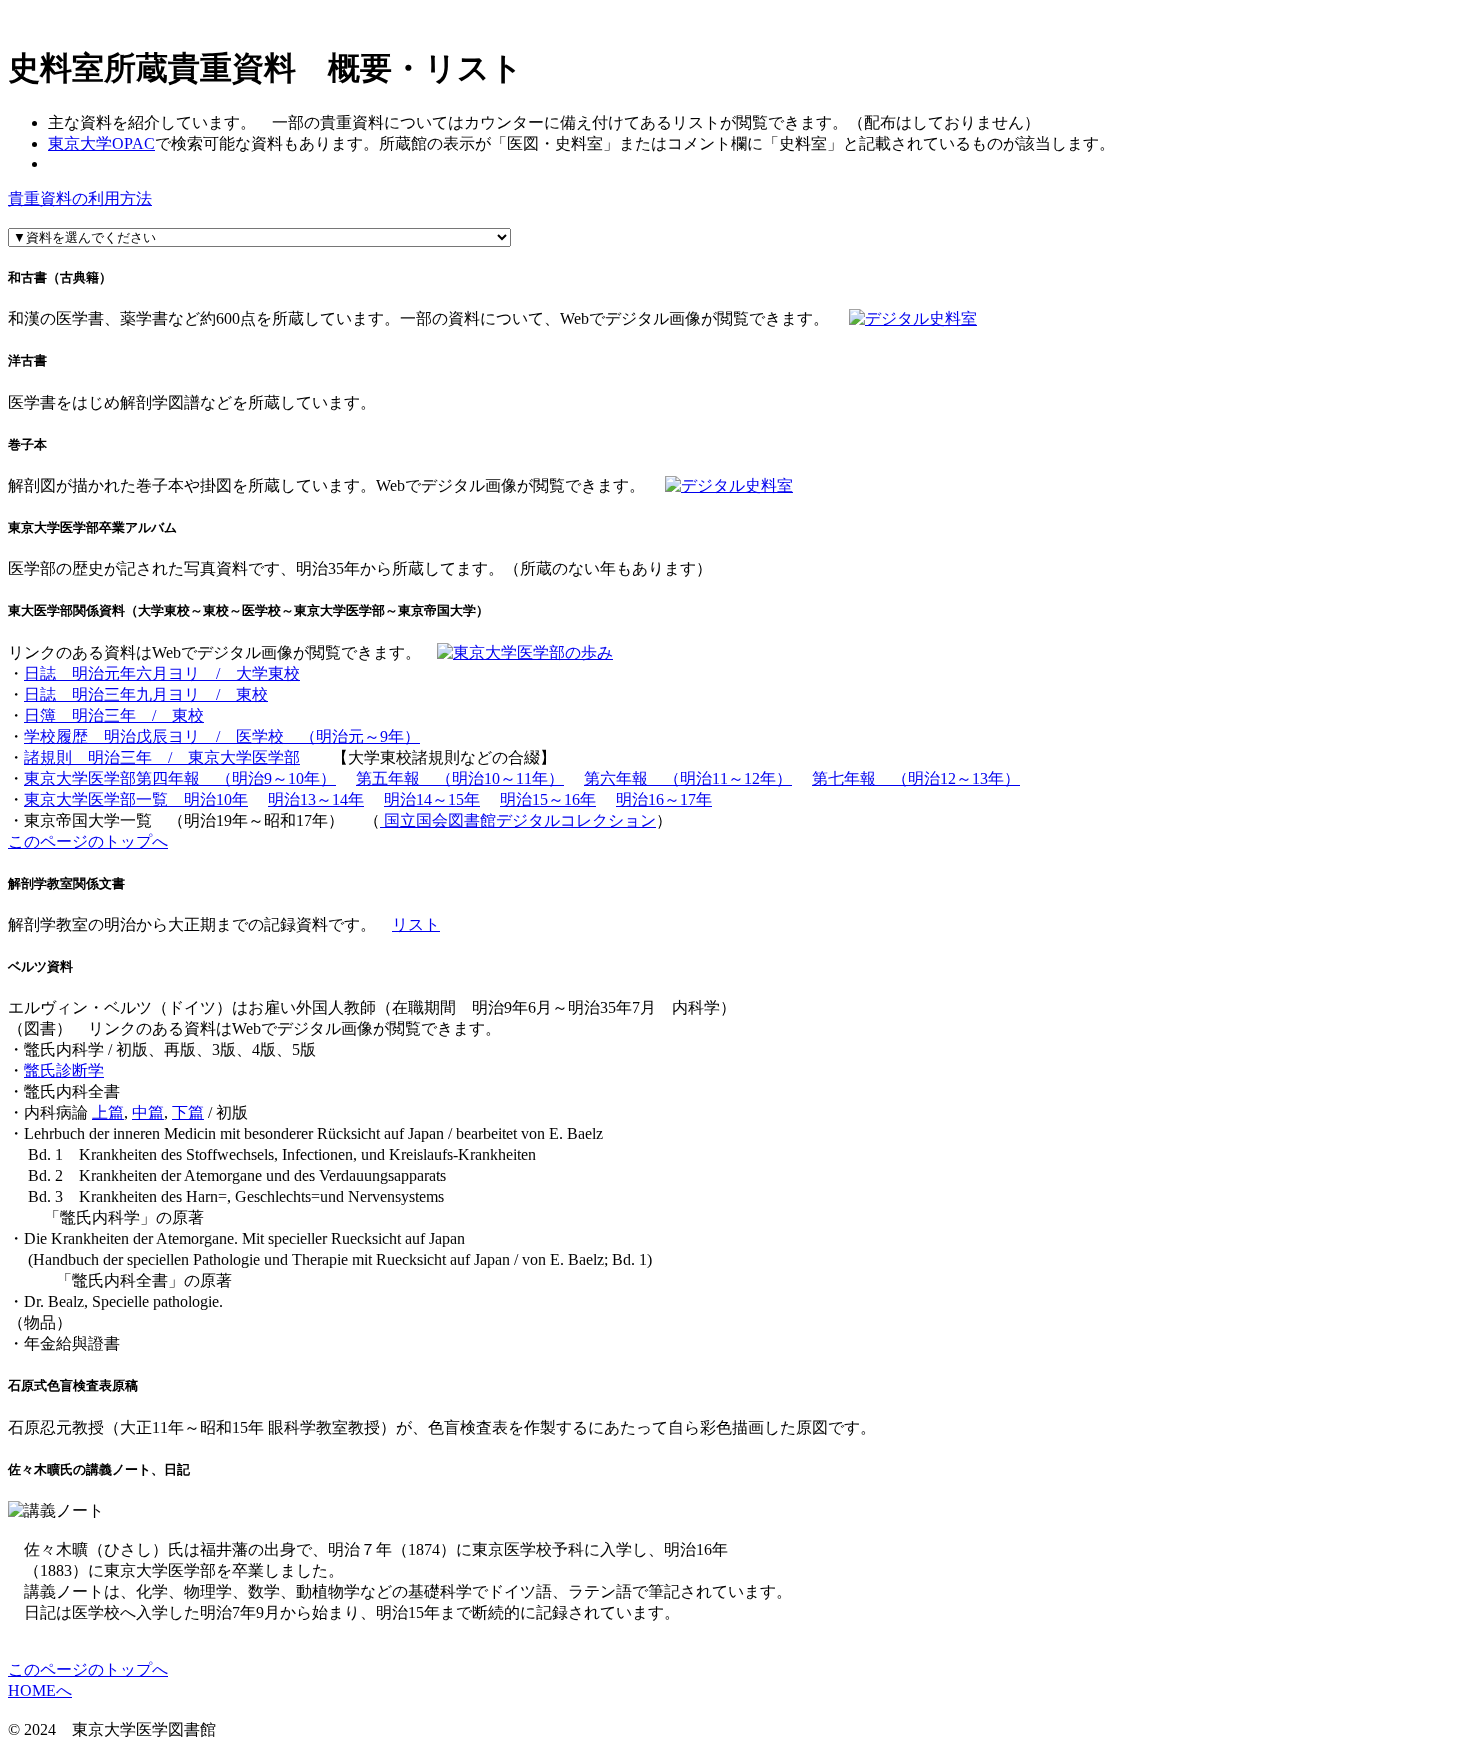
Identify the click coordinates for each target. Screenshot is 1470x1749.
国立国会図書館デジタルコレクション (518, 820)
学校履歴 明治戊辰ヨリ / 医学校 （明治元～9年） (222, 736)
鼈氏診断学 (64, 1070)
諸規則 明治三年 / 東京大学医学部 (162, 757)
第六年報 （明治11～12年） (688, 778)
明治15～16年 (548, 799)
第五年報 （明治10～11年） (460, 778)
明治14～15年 (432, 799)
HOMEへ (40, 1690)
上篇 (108, 1112)
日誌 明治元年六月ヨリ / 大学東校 (162, 673)
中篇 (148, 1112)
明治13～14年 (316, 799)
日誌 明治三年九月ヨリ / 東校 (146, 694)
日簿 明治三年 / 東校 (114, 715)
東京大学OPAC (101, 143)
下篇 (188, 1112)
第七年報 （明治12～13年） (916, 778)
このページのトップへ (88, 841)
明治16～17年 (664, 799)
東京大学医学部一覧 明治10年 (136, 799)
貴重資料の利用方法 (80, 198)
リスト (416, 924)
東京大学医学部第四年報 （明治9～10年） (180, 778)
